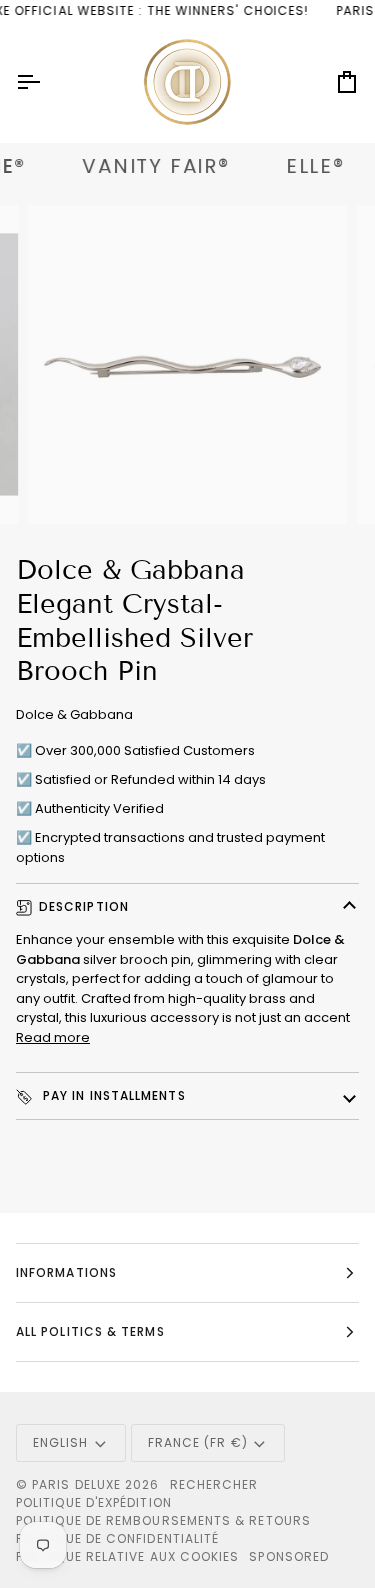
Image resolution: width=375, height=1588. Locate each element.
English (61, 1442)
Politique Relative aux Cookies (127, 1556)
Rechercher (214, 1484)
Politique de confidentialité (117, 1538)
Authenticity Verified (99, 808)
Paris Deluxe (76, 1484)
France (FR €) (198, 1442)
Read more (53, 1037)
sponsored (289, 1556)
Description (84, 906)
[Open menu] (46, 82)
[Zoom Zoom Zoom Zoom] (187, 364)
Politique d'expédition (94, 1502)
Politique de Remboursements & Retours (163, 1520)
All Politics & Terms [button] (90, 1331)
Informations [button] (66, 1272)
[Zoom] (65, 486)
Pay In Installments (112, 1095)
